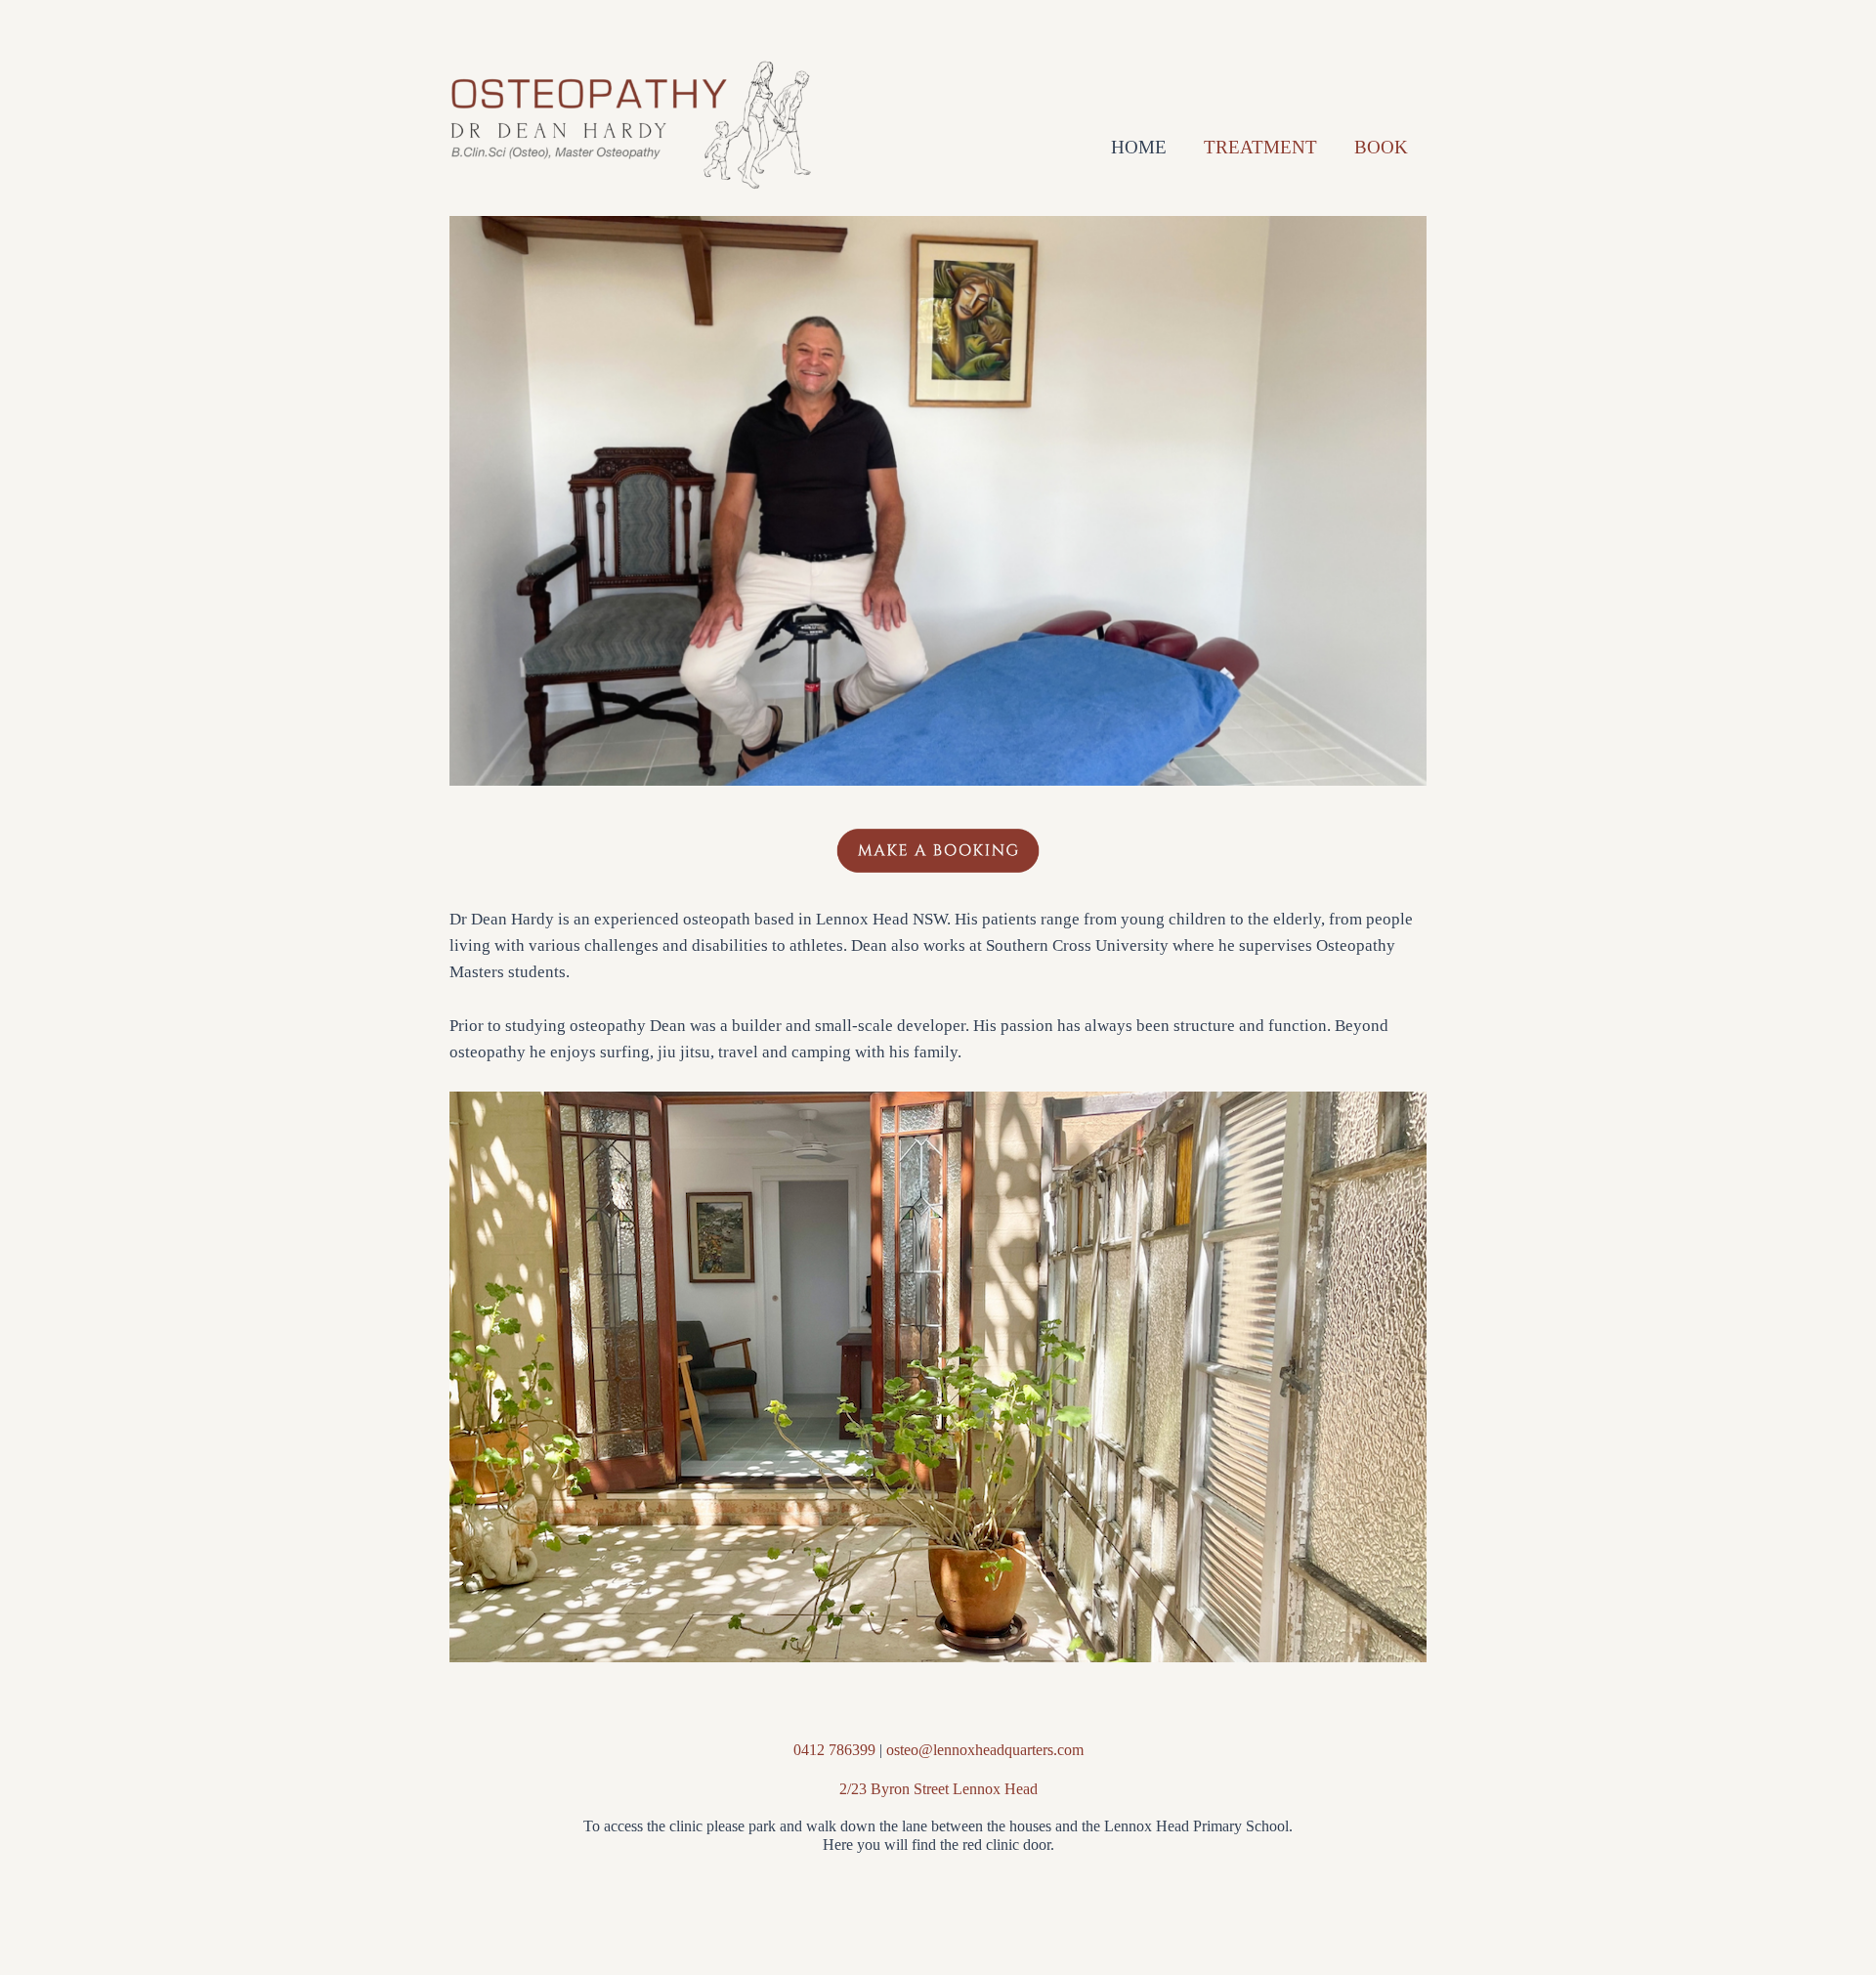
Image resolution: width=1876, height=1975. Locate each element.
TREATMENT (1260, 147)
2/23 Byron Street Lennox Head (938, 1789)
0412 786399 (834, 1750)
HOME (1139, 147)
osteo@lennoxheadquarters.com (985, 1750)
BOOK (1381, 147)
